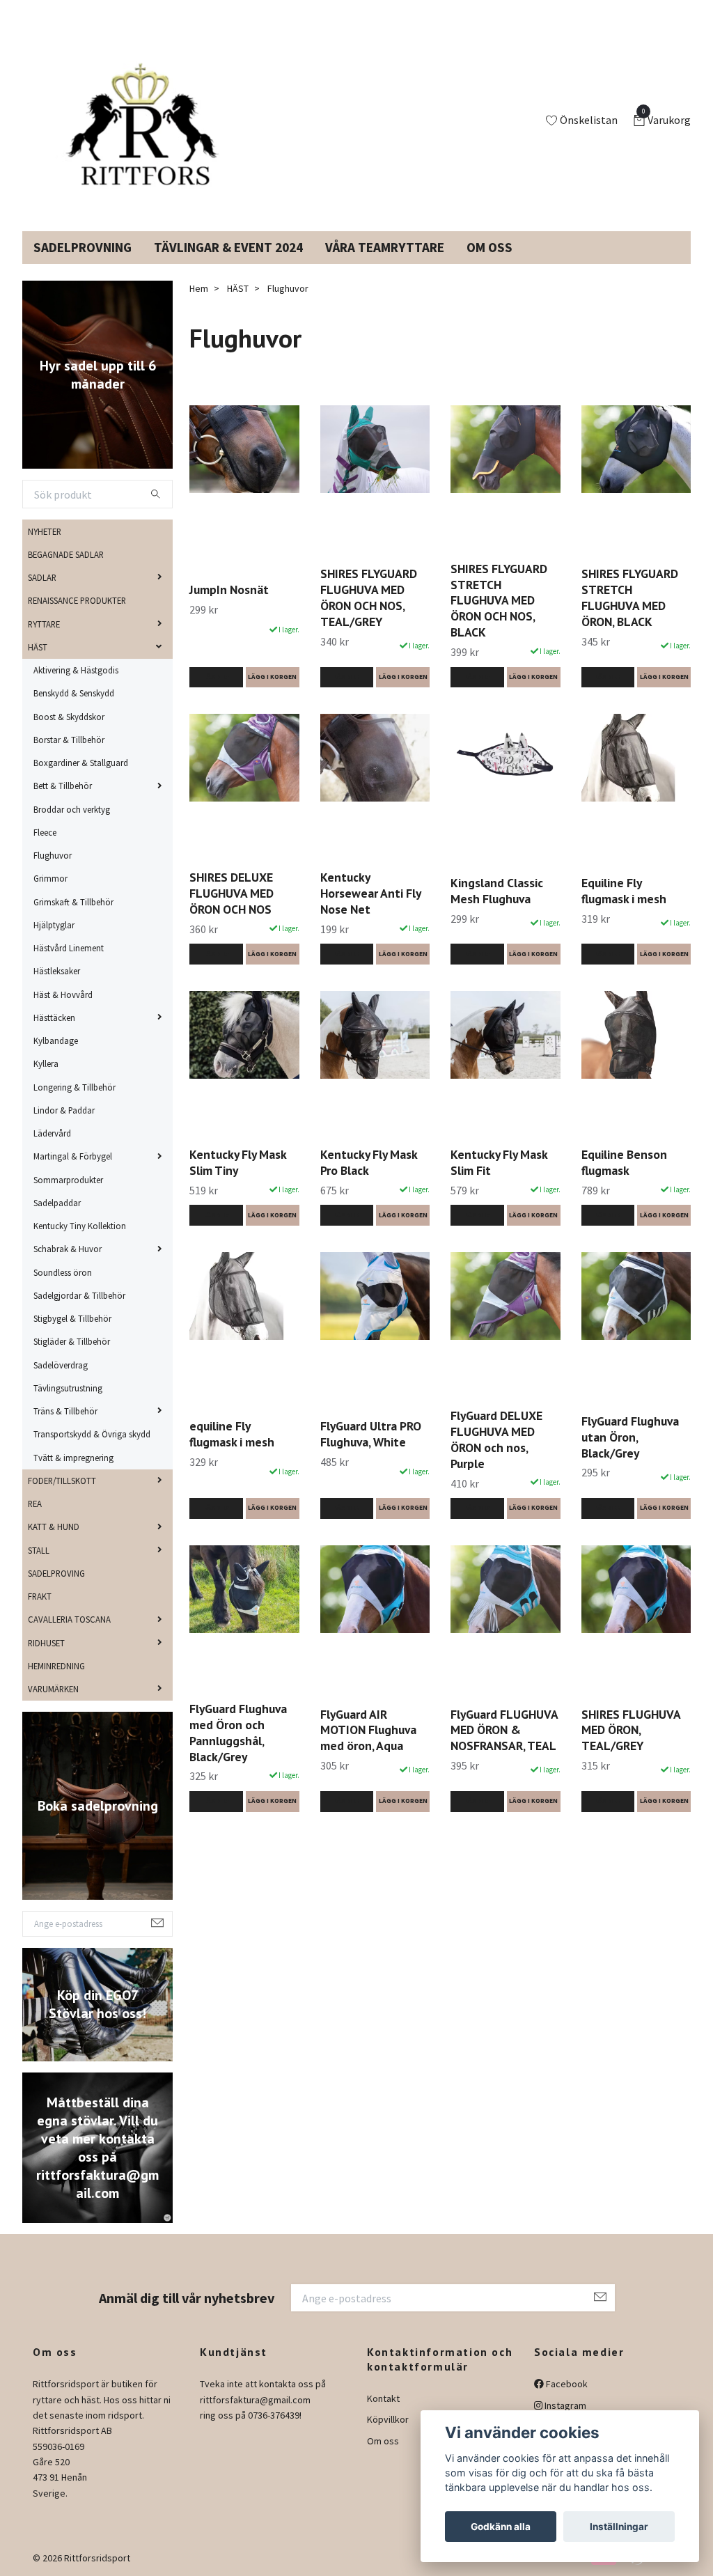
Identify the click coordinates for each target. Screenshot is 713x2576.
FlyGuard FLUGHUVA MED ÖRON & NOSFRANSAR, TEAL (504, 1730)
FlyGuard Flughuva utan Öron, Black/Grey (630, 1437)
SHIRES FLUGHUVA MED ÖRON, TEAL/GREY (631, 1730)
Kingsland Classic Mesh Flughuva (497, 891)
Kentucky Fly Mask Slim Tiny (238, 1162)
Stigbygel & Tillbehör (72, 1318)
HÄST (38, 647)
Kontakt (383, 2398)
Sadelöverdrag (61, 1365)
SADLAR (42, 577)
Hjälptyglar (54, 925)
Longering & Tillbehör (75, 1087)
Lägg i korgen (272, 677)
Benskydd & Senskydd (74, 693)
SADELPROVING (56, 1573)
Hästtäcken (54, 1017)
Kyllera (46, 1063)
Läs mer (216, 677)
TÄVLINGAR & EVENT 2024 (228, 247)
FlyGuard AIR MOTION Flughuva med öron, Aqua (368, 1730)
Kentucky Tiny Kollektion (80, 1226)
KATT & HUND (54, 1527)
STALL (39, 1550)
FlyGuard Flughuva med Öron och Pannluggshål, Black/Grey (238, 1733)
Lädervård (52, 1133)
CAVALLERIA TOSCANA (69, 1619)
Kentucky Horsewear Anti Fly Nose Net (370, 893)
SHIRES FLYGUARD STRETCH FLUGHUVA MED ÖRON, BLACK (630, 598)
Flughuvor (53, 855)
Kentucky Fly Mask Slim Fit (499, 1162)
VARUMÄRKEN (53, 1689)
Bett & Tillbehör (63, 786)
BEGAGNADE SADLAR (66, 554)
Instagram (564, 2405)
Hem (199, 288)
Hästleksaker (57, 971)
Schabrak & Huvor (68, 1249)
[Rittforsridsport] (136, 121)
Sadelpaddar (57, 1203)
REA (35, 1504)
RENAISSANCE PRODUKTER (77, 600)
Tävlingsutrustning (68, 1388)
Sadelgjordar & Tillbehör (79, 1295)
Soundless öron (63, 1272)
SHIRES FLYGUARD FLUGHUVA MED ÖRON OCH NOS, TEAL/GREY (369, 598)
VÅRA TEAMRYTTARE (385, 247)
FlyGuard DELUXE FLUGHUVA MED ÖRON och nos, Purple (496, 1439)
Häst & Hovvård (63, 994)
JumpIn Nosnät (229, 590)
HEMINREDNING (56, 1666)
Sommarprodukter (68, 1180)
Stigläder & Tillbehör (72, 1341)
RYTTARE (44, 624)
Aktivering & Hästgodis (76, 670)
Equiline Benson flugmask (624, 1162)
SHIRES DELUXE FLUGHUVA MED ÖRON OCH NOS (232, 893)
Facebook (566, 2384)
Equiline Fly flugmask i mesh (624, 891)
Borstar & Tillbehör (69, 740)
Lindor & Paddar (64, 1110)
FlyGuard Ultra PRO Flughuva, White (371, 1434)
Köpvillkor (388, 2419)
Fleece (45, 832)
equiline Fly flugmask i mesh (232, 1434)
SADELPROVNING (83, 247)
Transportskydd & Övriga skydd (92, 1434)
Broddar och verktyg (72, 809)
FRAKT (40, 1596)
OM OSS (489, 247)
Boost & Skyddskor (69, 717)
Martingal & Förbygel (73, 1156)
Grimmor (50, 878)
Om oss (383, 2441)
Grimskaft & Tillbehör (73, 902)
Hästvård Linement (69, 948)
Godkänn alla (501, 2527)
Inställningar (619, 2527)
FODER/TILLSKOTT (62, 1481)
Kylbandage (56, 1040)
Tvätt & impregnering (73, 1458)
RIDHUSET (46, 1643)
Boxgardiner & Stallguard (81, 763)
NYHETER (45, 531)
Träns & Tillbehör (65, 1411)
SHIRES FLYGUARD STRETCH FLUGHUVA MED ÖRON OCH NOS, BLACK (499, 600)
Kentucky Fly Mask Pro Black (369, 1162)
